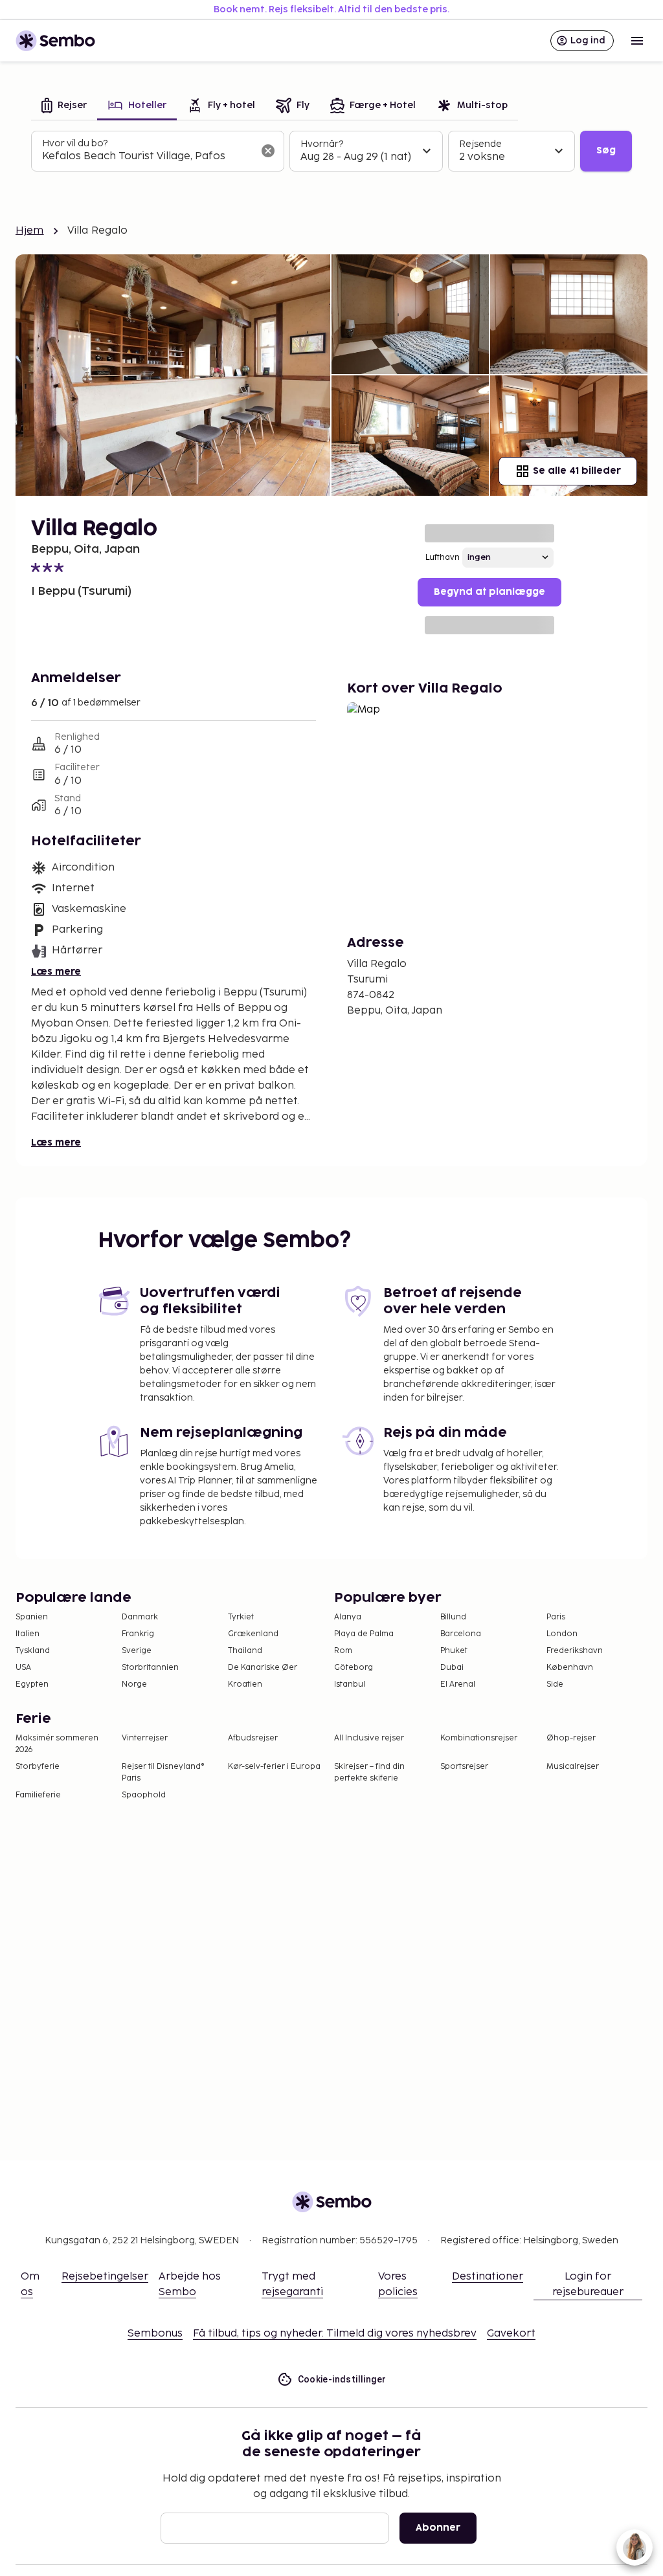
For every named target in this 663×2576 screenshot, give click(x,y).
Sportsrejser (464, 1767)
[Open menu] (637, 41)
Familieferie (38, 1795)
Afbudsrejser (253, 1738)
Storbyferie (38, 1767)
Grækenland (253, 1634)
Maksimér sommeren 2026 (57, 1744)
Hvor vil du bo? (75, 143)
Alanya (348, 1617)
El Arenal (458, 1684)
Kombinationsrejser (479, 1738)
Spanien (32, 1617)
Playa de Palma (364, 1634)
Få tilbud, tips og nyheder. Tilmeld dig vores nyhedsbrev (335, 2334)
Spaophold (144, 1795)
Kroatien (245, 1684)
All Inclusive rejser (369, 1738)
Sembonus (155, 2334)
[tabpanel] (331, 151)
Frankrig (138, 1634)
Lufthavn (443, 558)
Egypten (32, 1684)
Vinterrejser (145, 1738)
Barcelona (461, 1634)
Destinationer (488, 2277)
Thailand (245, 1651)
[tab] (64, 106)
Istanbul (350, 1684)
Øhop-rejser (571, 1738)
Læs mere (56, 972)
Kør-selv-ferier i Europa (274, 1767)
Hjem (30, 231)
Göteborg (354, 1668)
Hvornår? (322, 144)
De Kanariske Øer (263, 1668)
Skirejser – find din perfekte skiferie (369, 1772)
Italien (28, 1634)
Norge (134, 1684)
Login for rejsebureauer (588, 2284)
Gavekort (511, 2334)
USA (23, 1668)
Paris (556, 1617)
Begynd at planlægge (489, 592)
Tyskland (33, 1651)
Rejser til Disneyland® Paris (163, 1772)
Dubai (452, 1668)
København (570, 1668)
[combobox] (147, 157)
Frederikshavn (575, 1651)
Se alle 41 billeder (577, 471)
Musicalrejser (573, 1767)
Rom (343, 1651)
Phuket (454, 1651)
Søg (606, 150)
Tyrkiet (241, 1617)
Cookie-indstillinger (342, 2379)
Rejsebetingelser (105, 2277)
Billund (453, 1617)
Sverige (137, 1651)
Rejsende (480, 144)
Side (555, 1684)
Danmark (140, 1617)
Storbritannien (150, 1668)
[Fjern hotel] (268, 151)
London (562, 1634)
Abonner (438, 2528)
